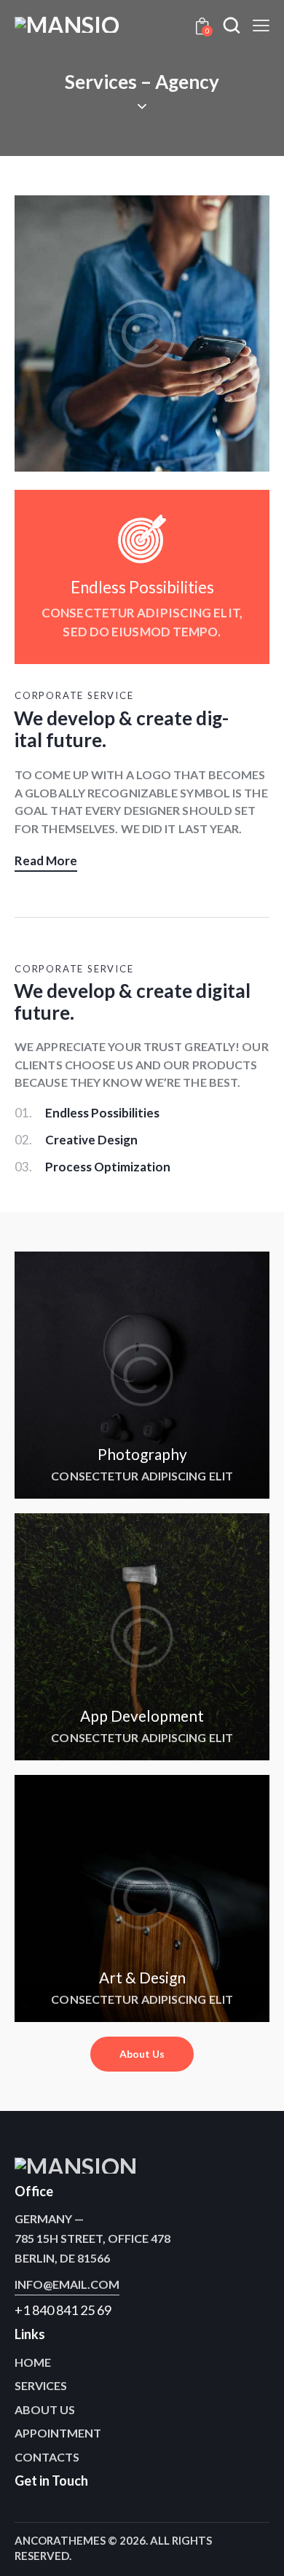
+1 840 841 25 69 (63, 2310)
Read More (46, 860)
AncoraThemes (60, 2540)
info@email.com (67, 2284)
